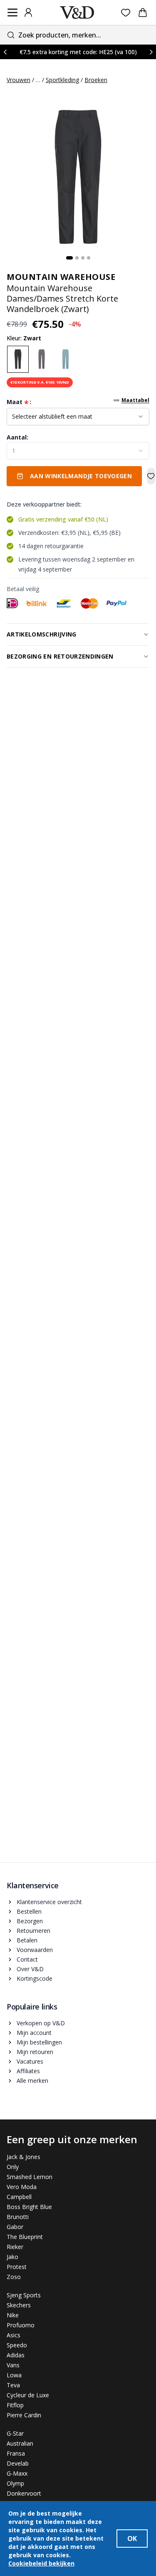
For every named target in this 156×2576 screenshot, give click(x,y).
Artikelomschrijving (42, 634)
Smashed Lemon (30, 2177)
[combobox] (78, 35)
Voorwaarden (35, 1950)
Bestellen (29, 1911)
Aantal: (17, 437)
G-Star (15, 2433)
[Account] (28, 12)
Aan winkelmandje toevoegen (81, 476)
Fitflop (15, 2405)
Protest (17, 2267)
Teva (13, 2385)
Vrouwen (19, 80)
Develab (18, 2463)
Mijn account (34, 2033)
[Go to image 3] (83, 258)
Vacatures (30, 2061)
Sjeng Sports (24, 2295)
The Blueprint (25, 2237)
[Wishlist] (126, 13)
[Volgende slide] (151, 52)
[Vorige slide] (5, 52)
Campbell (19, 2197)
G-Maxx (17, 2473)
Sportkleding (62, 80)
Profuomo (21, 2325)
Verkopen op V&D (41, 2023)
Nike (13, 2315)
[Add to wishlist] (151, 476)
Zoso (14, 2277)
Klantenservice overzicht (49, 1902)
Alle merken (32, 2081)
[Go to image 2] (77, 258)
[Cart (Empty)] (143, 12)
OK (132, 2539)
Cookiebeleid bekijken (41, 2563)
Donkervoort (24, 2493)
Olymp (15, 2483)
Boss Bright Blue (29, 2207)
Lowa (14, 2375)
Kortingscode (35, 1978)
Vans (13, 2365)
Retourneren (33, 1931)
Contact (27, 1959)
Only (13, 2167)
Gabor (15, 2227)
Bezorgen (30, 1921)
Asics (14, 2335)
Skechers (19, 2305)
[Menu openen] (12, 12)
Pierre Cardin (24, 2415)
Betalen (27, 1940)
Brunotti (18, 2217)
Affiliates (28, 2071)
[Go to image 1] (69, 258)
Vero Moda (22, 2187)
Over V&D (30, 1969)
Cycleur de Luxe (28, 2395)
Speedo (17, 2345)
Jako (12, 2257)
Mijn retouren (35, 2052)
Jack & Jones (24, 2157)
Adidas (16, 2355)
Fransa (16, 2453)
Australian (20, 2443)
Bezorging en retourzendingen (60, 656)
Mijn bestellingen (39, 2042)
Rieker (15, 2247)
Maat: (19, 402)
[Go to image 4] (89, 258)
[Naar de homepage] (77, 12)
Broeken (96, 80)
